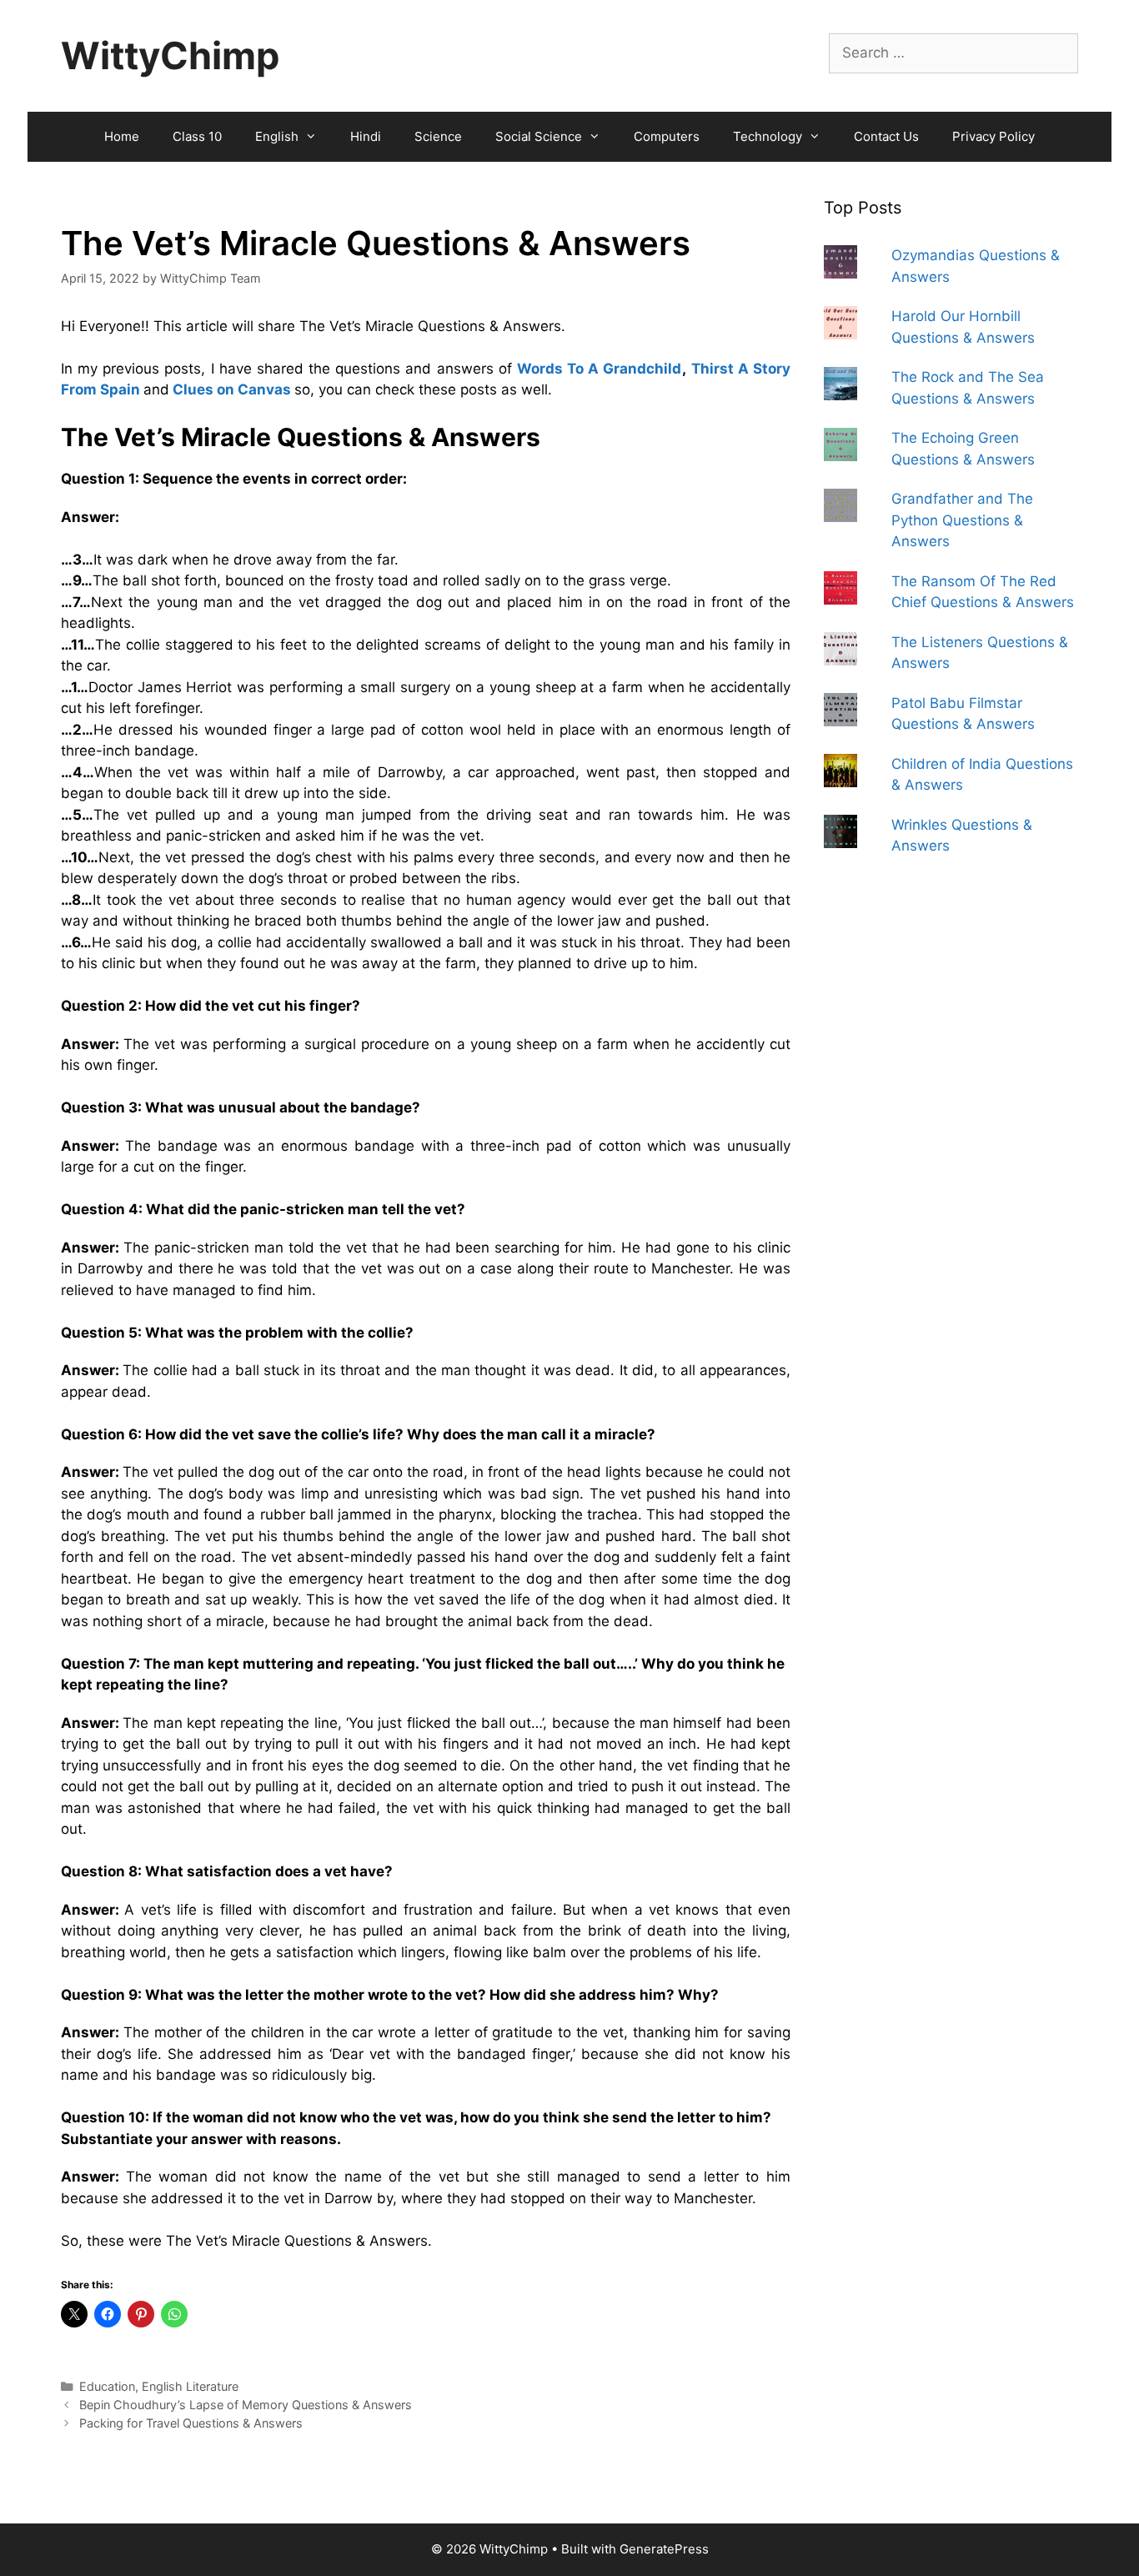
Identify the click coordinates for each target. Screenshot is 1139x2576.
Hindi (366, 136)
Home (122, 136)
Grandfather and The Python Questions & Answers (962, 520)
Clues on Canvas (232, 389)
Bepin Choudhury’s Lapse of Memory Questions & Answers (246, 2405)
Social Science (539, 136)
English (277, 136)
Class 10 (197, 136)
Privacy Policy (993, 136)
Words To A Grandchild (600, 369)
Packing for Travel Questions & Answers (191, 2423)
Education (107, 2386)
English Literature (190, 2386)
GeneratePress (664, 2549)
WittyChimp (170, 55)
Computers (667, 136)
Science (438, 136)
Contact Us (886, 136)
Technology (768, 136)
